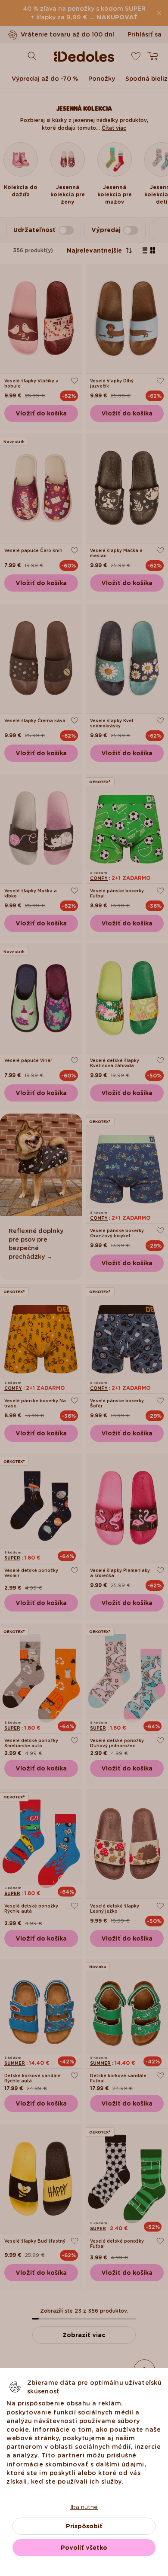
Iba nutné (84, 2507)
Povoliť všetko (84, 2548)
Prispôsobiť (84, 2526)
